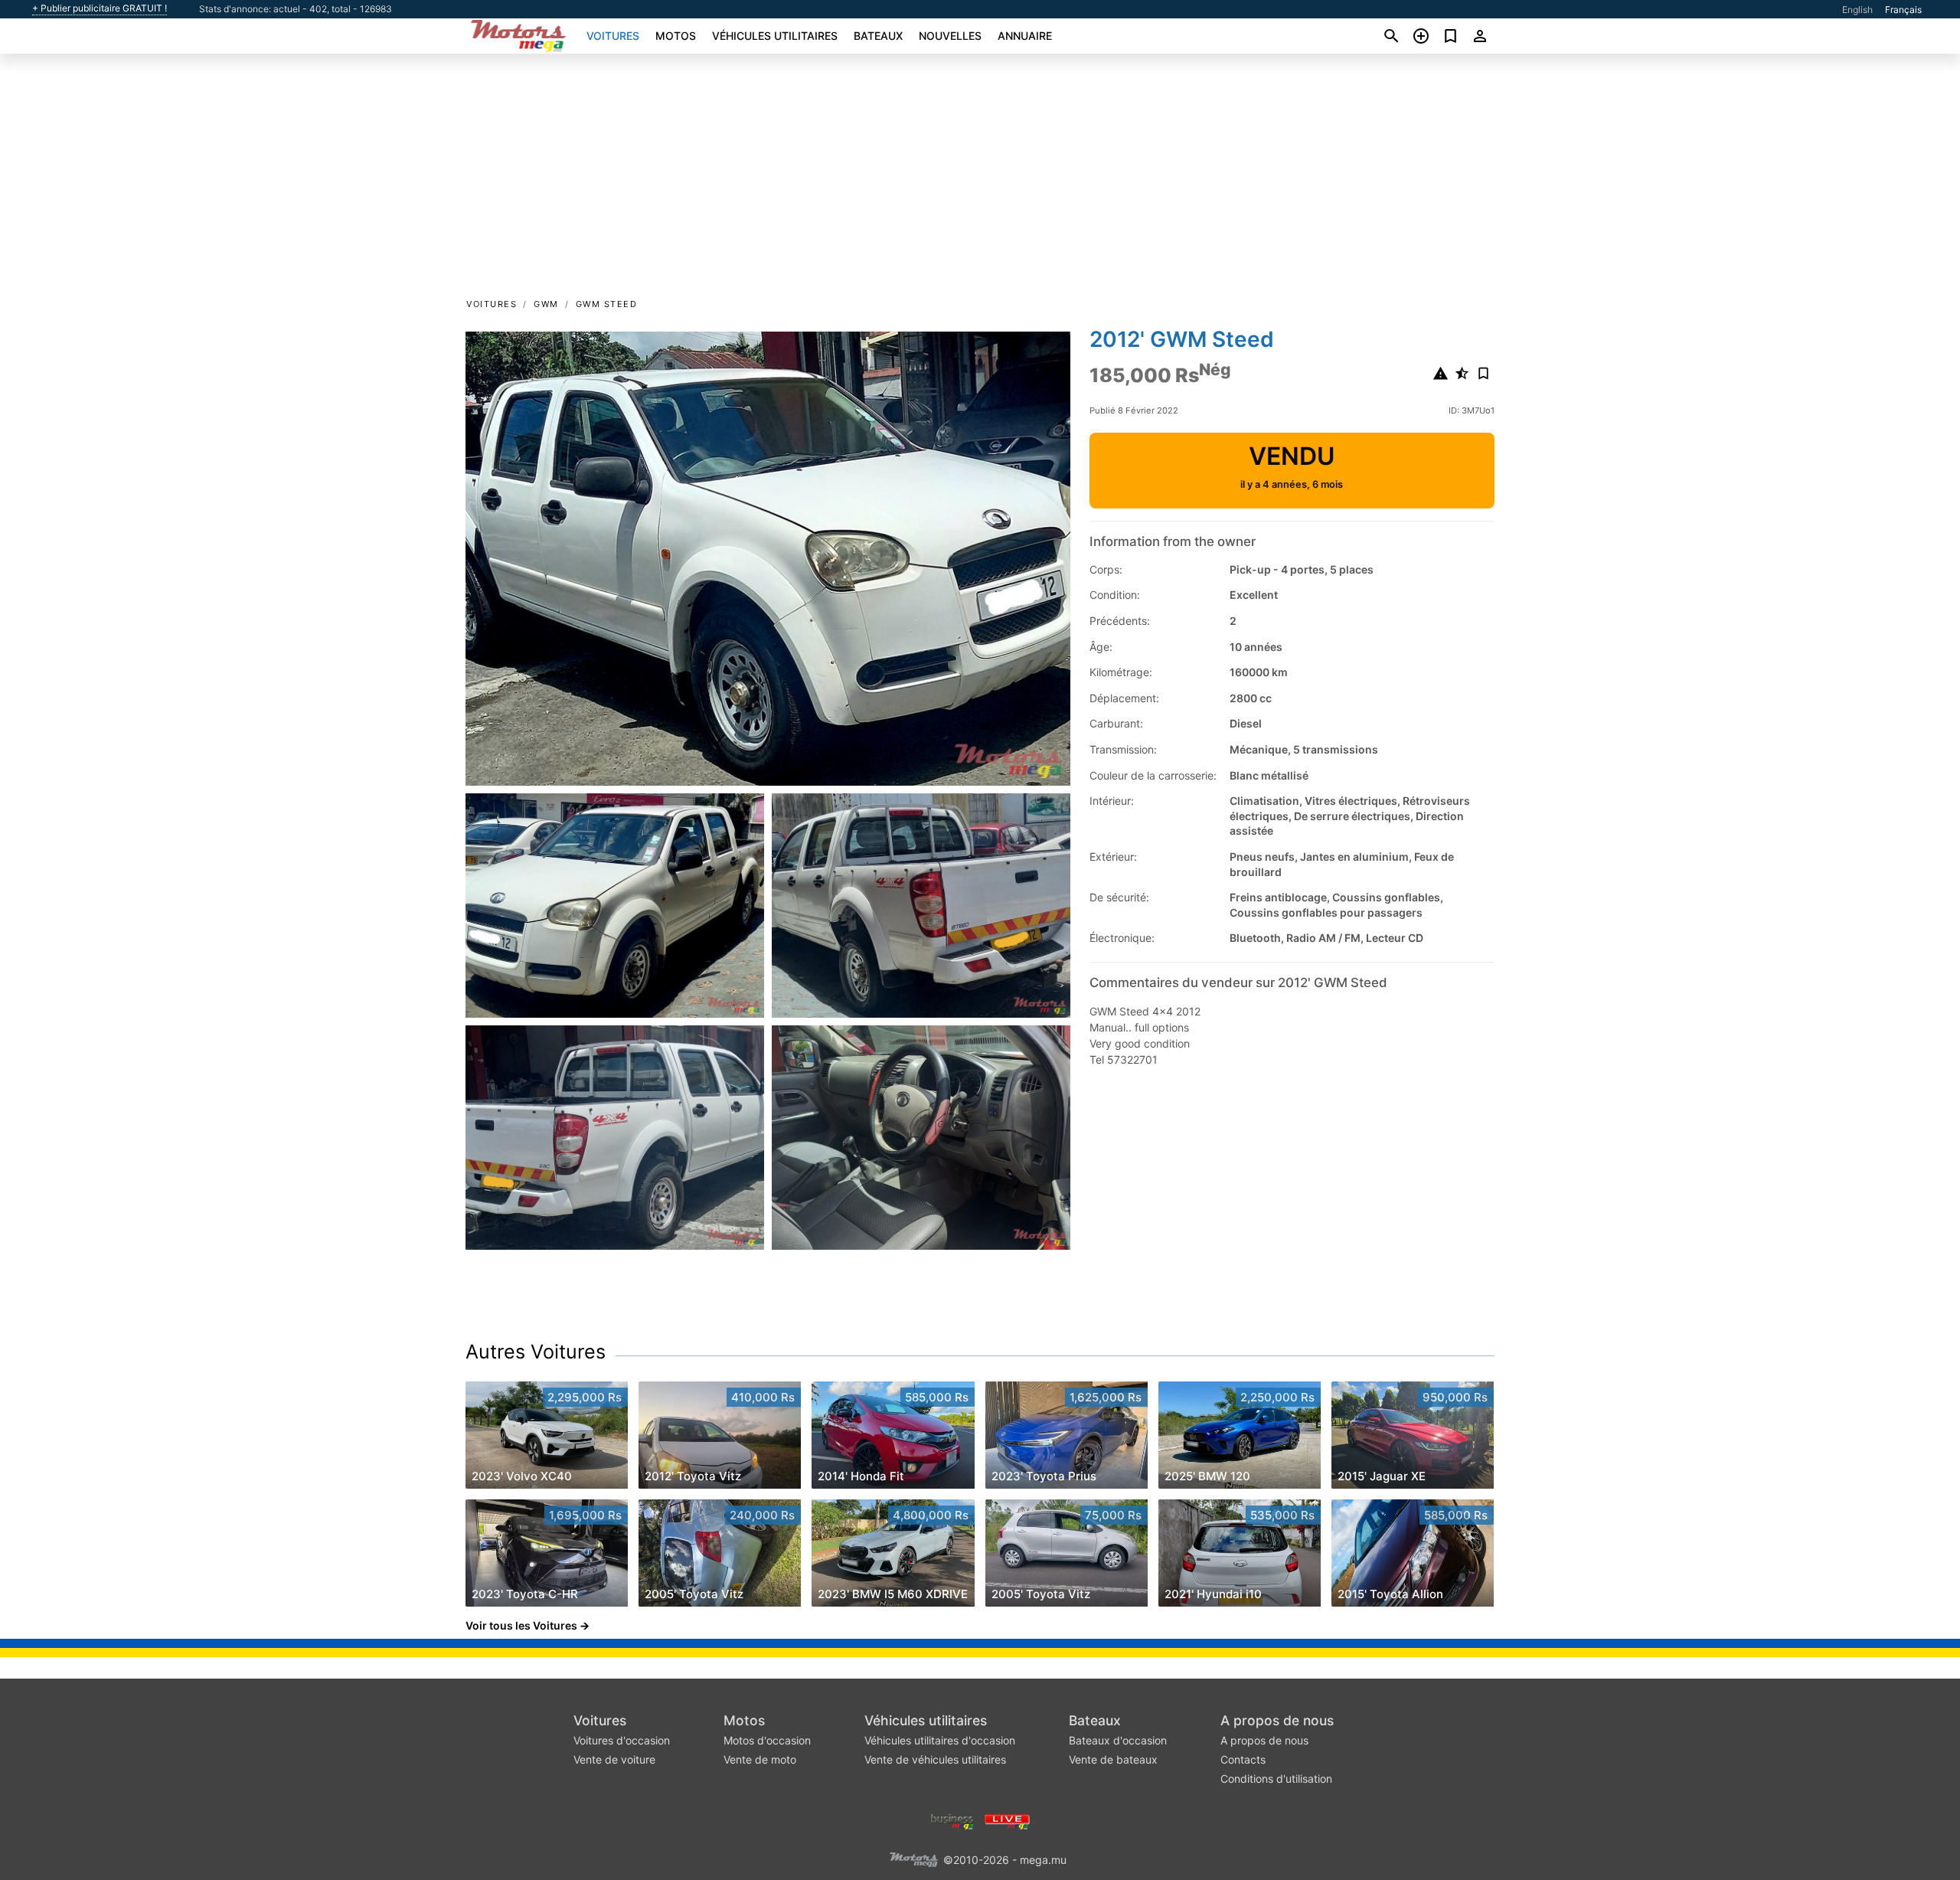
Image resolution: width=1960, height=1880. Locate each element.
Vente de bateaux (1113, 1759)
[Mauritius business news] (952, 1821)
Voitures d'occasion (622, 1740)
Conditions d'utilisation (1276, 1779)
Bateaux (878, 36)
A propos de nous (1277, 1720)
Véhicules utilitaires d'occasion (940, 1740)
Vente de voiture (614, 1759)
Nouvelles (950, 36)
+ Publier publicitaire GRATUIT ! (100, 8)
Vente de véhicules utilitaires (935, 1759)
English (1857, 10)
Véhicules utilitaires (775, 36)
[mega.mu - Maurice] (913, 1859)
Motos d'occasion (767, 1740)
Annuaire (1025, 36)
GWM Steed (607, 304)
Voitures (613, 36)
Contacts (1243, 1759)
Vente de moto (760, 1759)
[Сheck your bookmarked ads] (1450, 36)
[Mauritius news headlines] (1007, 1821)
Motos (676, 36)
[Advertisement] (980, 181)
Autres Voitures (536, 1352)
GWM (546, 304)
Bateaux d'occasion (1118, 1740)
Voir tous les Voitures (521, 1625)
